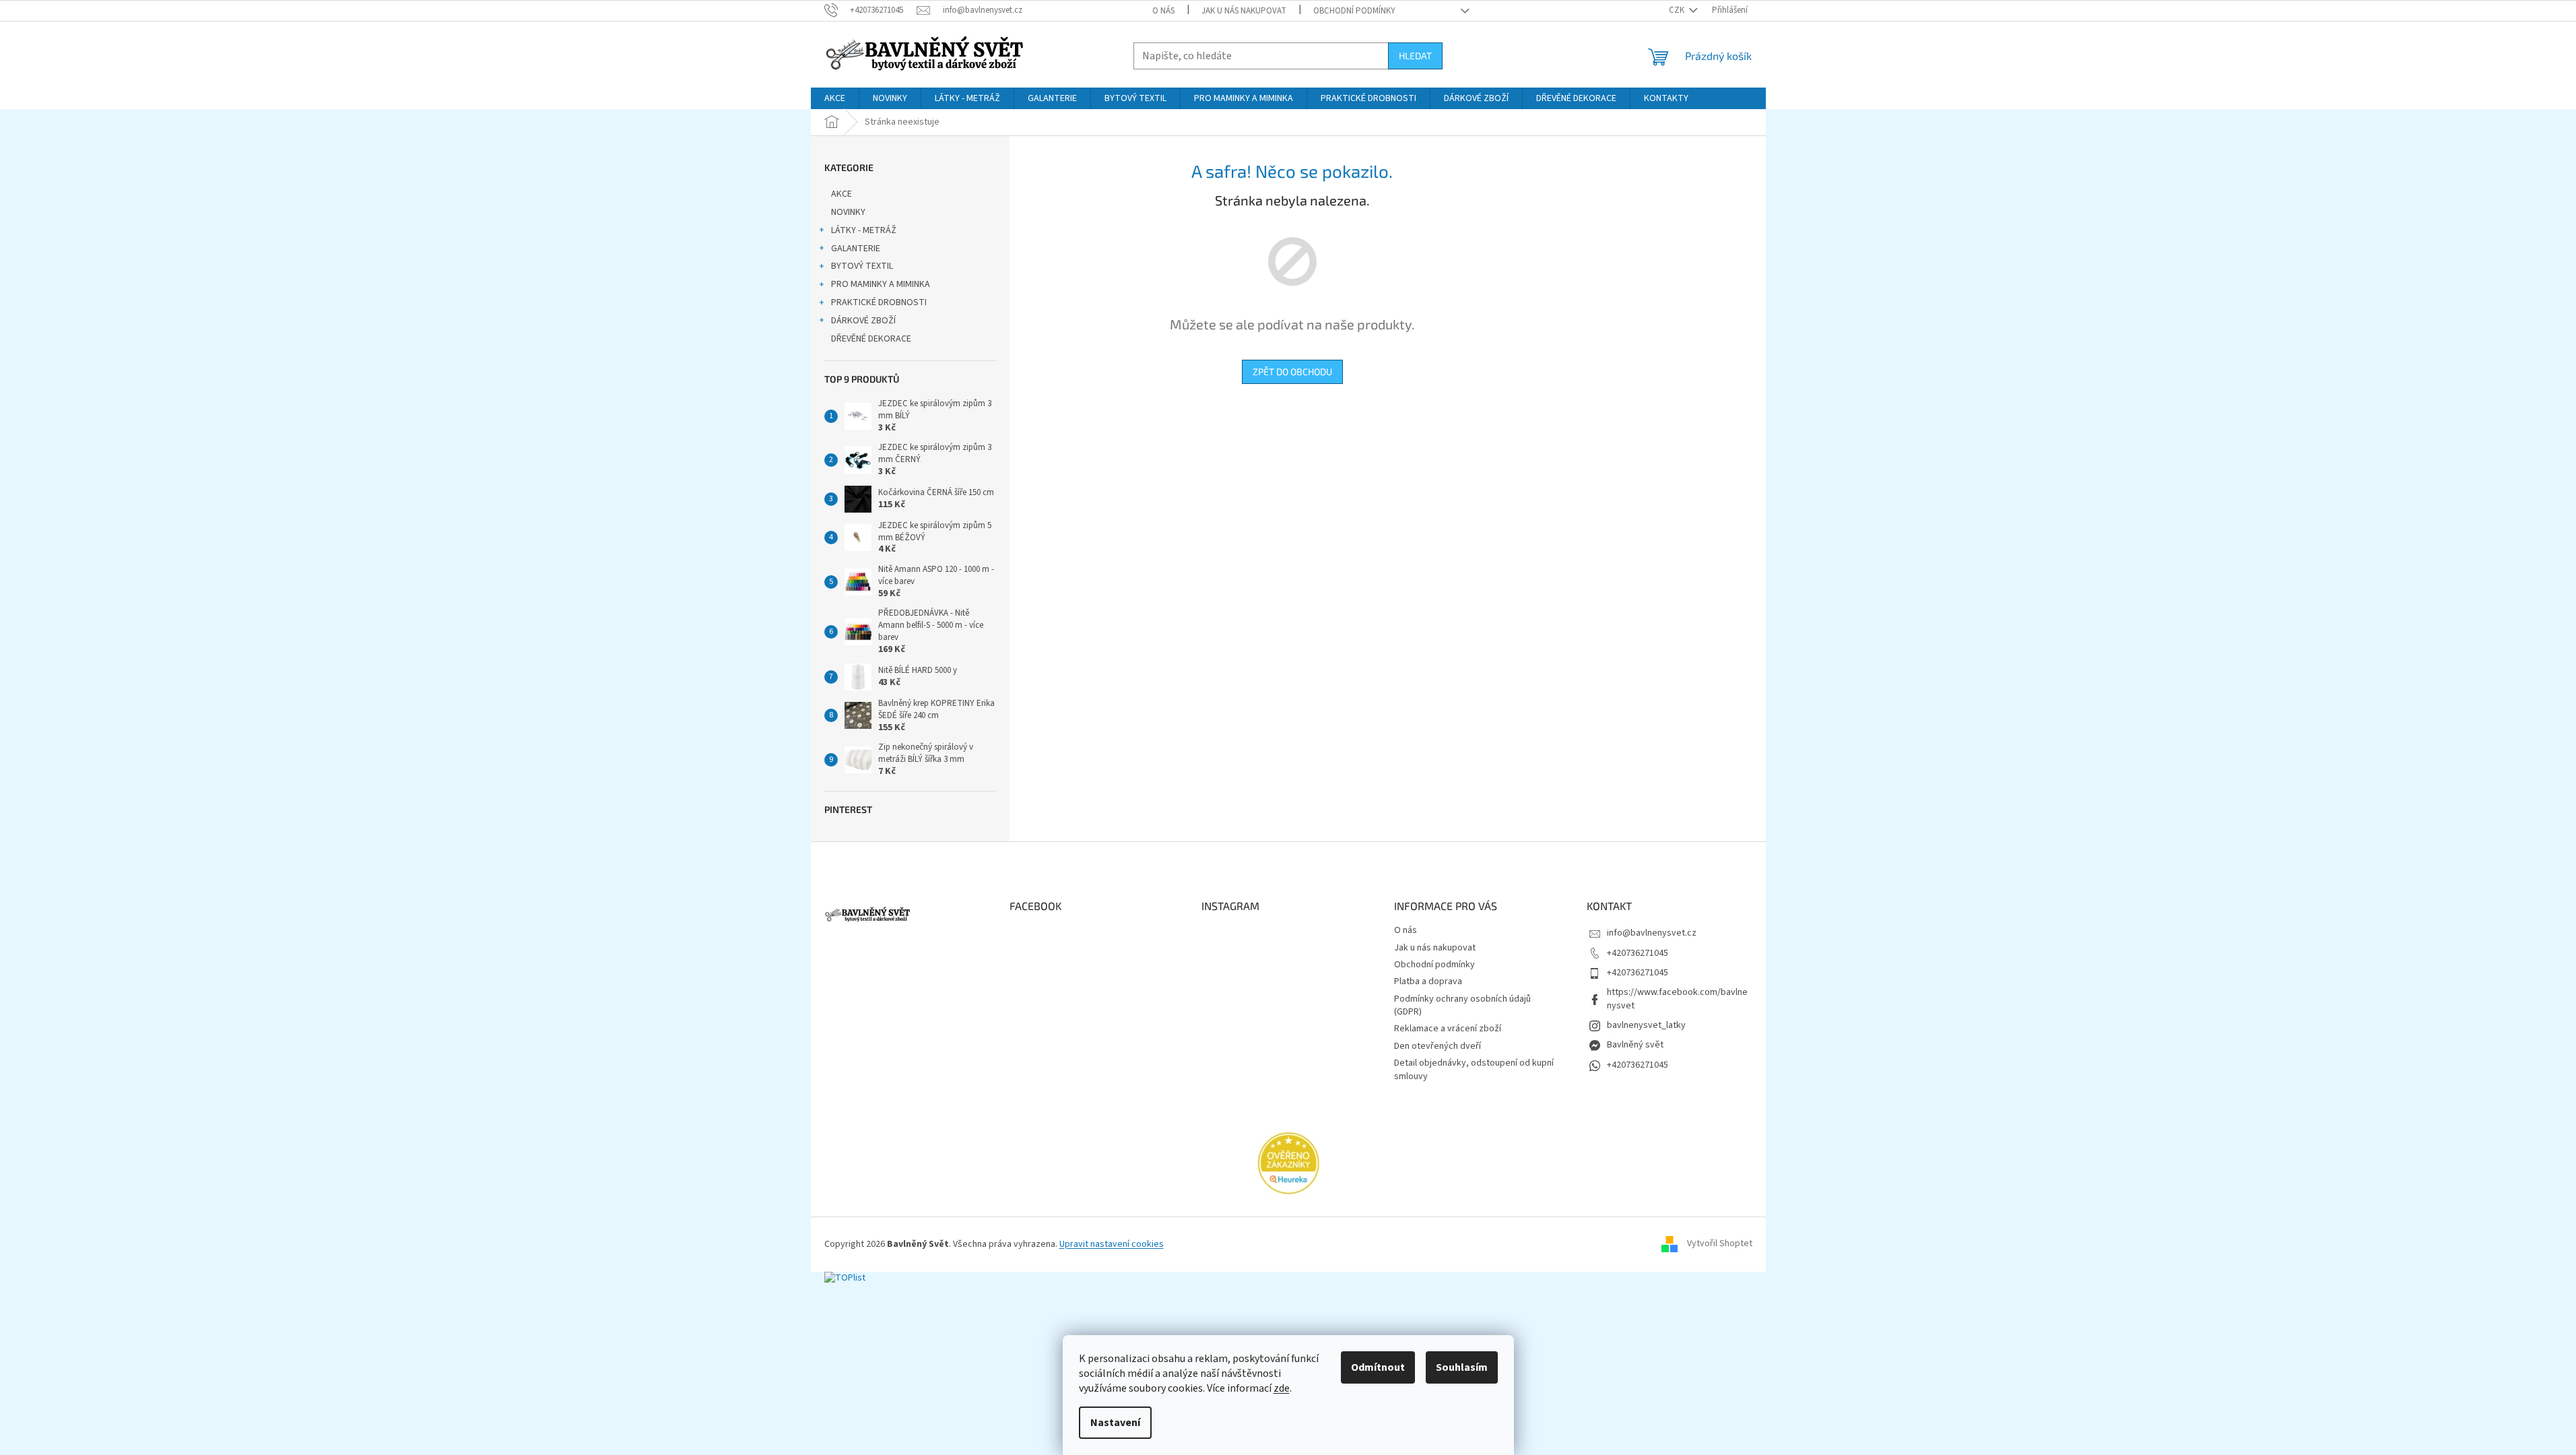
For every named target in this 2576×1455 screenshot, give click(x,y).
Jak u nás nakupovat (1244, 11)
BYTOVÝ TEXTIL (862, 266)
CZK (1678, 10)
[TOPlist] (845, 1278)
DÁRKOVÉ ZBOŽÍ (863, 321)
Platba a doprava (1428, 981)
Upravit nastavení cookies (1112, 1244)
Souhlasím (1462, 1367)
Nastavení (1115, 1423)
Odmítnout (1378, 1367)
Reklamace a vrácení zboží (1448, 1029)
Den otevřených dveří (1438, 1046)
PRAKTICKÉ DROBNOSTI (879, 302)
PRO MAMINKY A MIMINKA (881, 284)
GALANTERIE (856, 249)
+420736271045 (1638, 953)
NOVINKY (848, 212)
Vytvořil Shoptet (1720, 1244)
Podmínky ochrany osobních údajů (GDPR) (1462, 1005)
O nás (1163, 11)
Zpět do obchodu (1292, 371)
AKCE (841, 194)
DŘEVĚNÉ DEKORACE (871, 339)
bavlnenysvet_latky (1646, 1025)
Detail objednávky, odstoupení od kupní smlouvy (1474, 1069)
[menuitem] (835, 98)
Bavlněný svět (1635, 1045)
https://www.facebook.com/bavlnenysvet (1677, 999)
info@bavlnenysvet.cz (1652, 933)
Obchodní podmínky (1354, 11)
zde (1282, 1388)
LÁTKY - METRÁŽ (864, 230)
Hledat (1415, 56)
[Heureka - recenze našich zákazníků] (1288, 1163)
